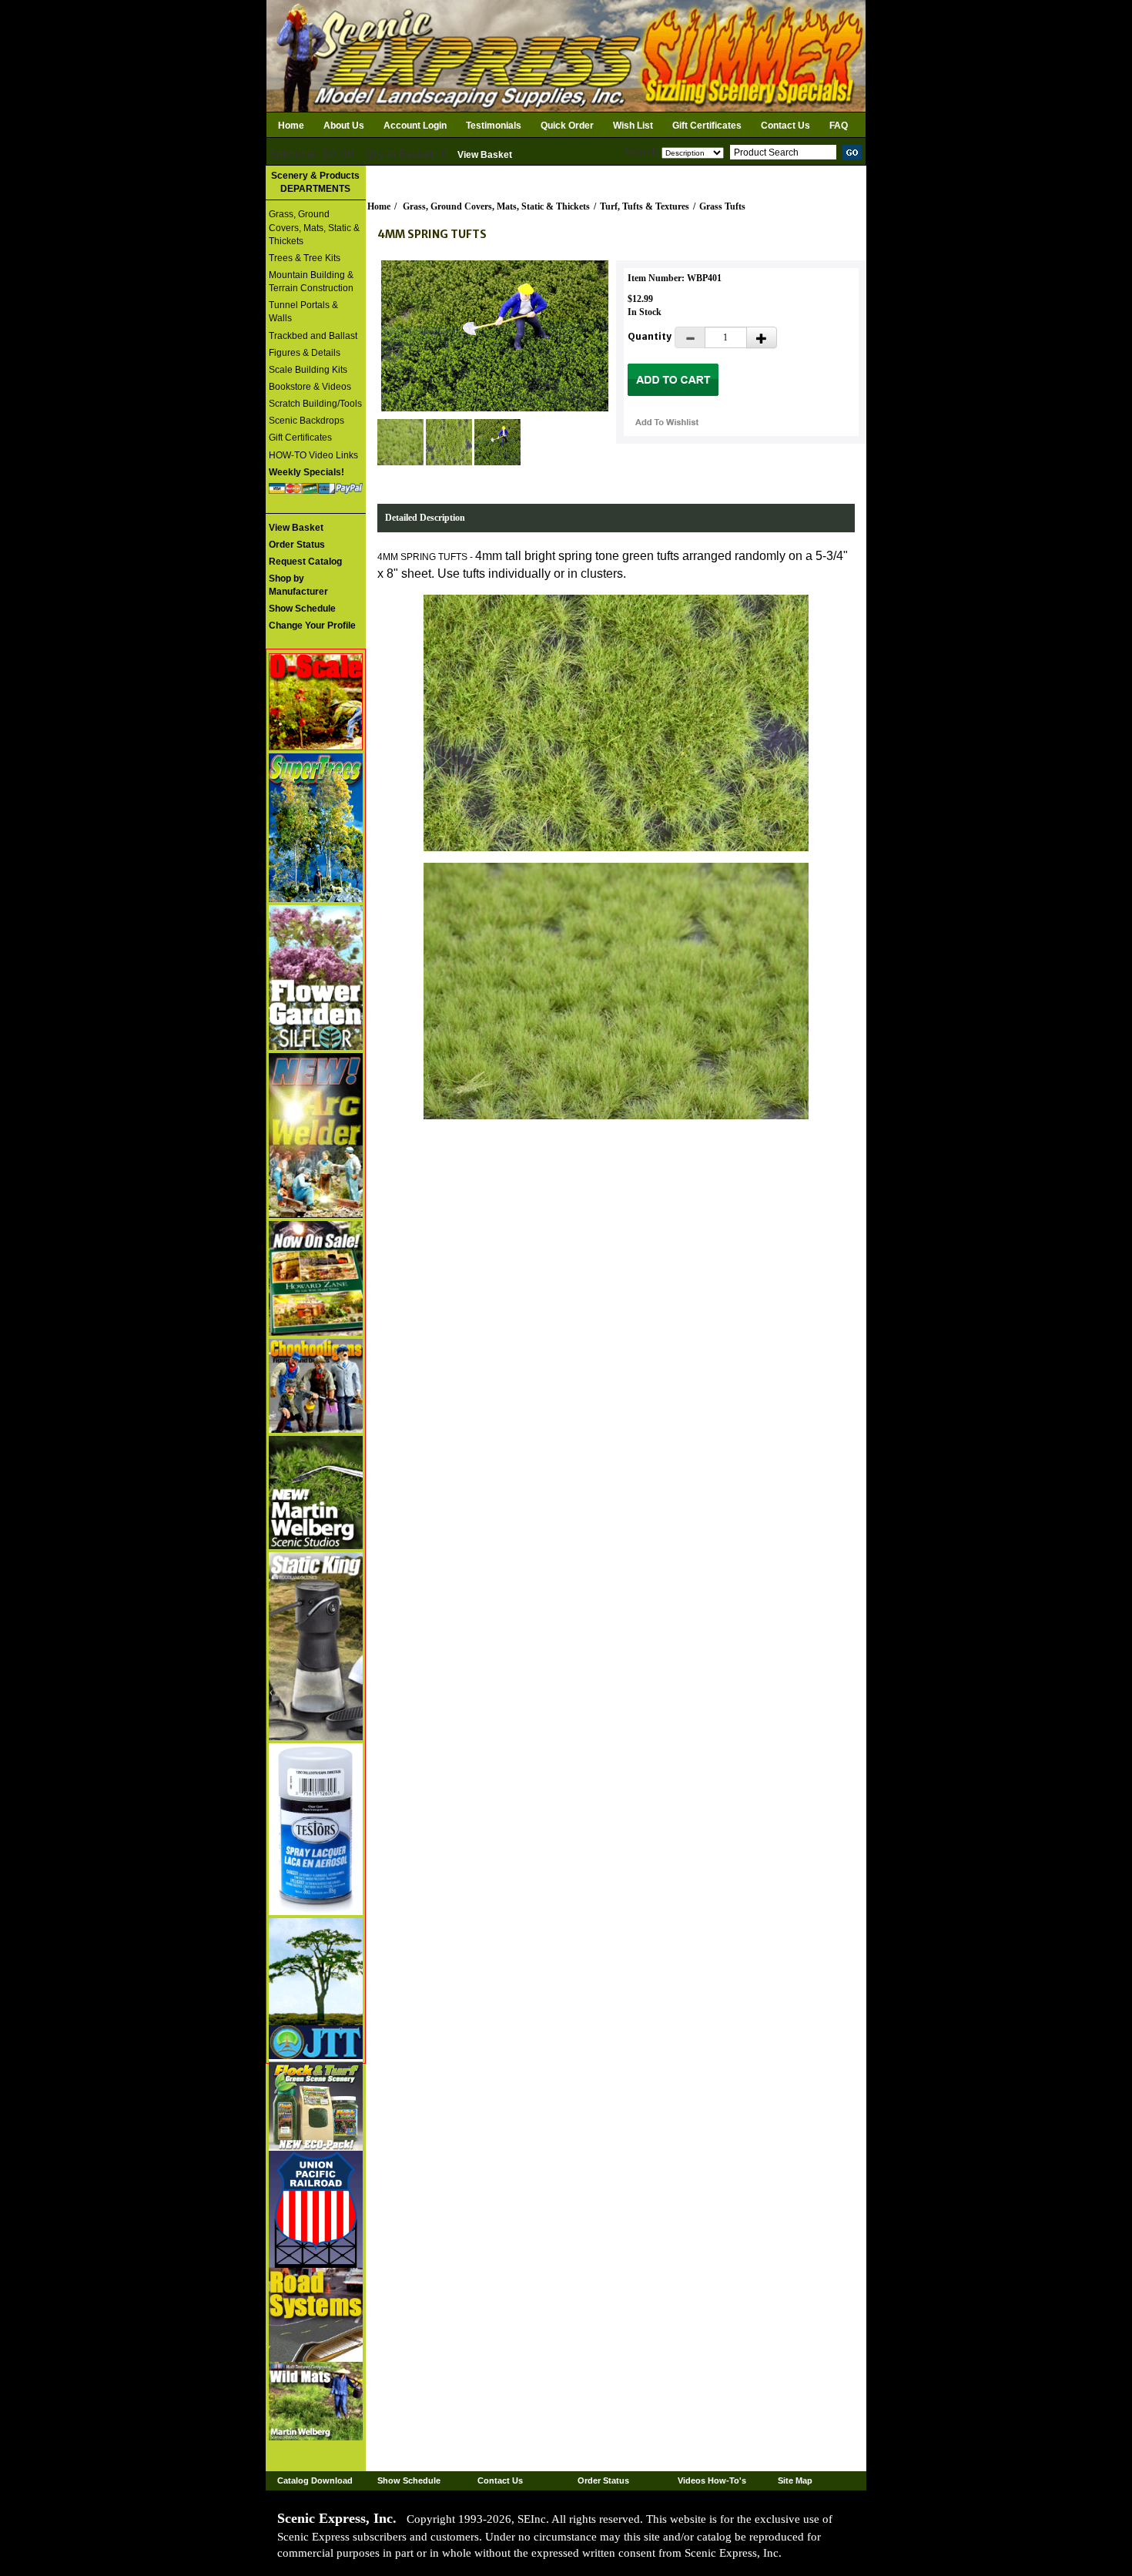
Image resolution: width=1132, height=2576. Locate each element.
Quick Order (567, 126)
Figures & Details (305, 353)
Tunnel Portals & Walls (303, 312)
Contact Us (785, 126)
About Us (344, 126)
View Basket (485, 155)
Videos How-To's (712, 2480)
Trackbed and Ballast (313, 336)
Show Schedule (409, 2480)
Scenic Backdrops (306, 421)
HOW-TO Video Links (313, 455)
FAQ (839, 126)
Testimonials (494, 126)
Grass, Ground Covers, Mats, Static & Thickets (314, 227)
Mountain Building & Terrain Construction (311, 282)
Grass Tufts (722, 206)
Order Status (603, 2480)
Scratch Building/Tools (315, 404)
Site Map (795, 2480)
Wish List (633, 126)
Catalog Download (315, 2480)
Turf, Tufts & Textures (645, 206)
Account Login (415, 126)
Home (291, 126)
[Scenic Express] (566, 55)
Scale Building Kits (308, 370)
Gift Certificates (707, 126)
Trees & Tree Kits (305, 258)
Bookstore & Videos (310, 387)
